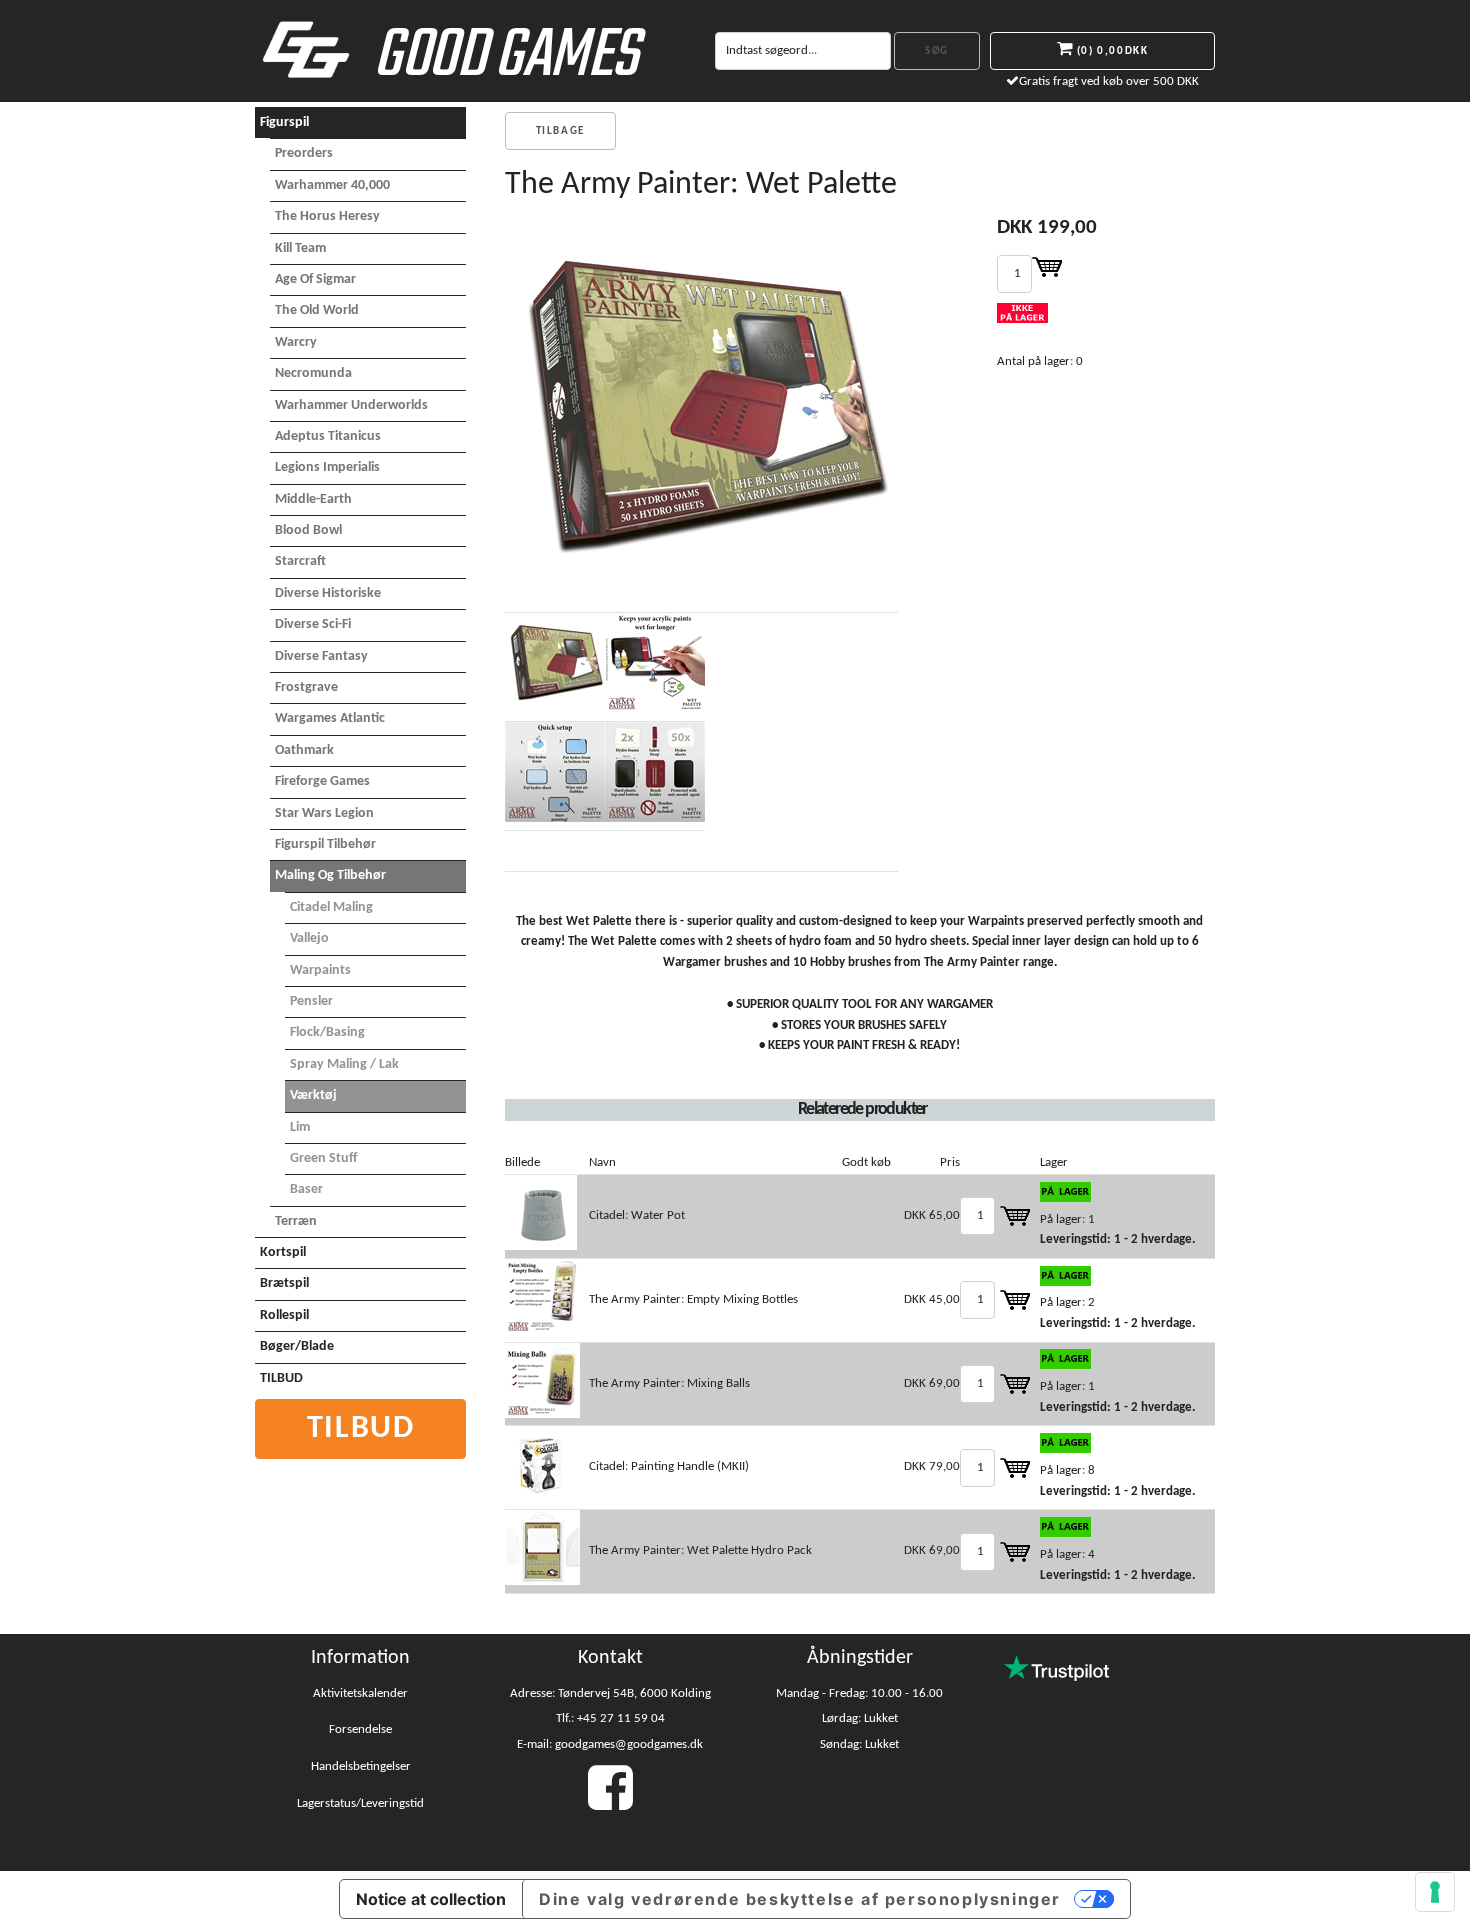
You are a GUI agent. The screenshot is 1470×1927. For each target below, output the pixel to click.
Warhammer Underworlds (351, 405)
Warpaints (320, 970)
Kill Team (300, 248)
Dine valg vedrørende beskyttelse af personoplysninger (800, 1899)
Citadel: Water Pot (637, 1215)
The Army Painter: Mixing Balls (669, 1383)
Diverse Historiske (328, 593)
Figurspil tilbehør (325, 844)
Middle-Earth (313, 499)
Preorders (304, 153)
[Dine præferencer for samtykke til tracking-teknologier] (1435, 1892)
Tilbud (361, 1429)
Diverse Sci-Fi (313, 624)
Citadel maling (331, 907)
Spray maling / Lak (344, 1064)
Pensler (311, 1001)
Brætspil (284, 1283)
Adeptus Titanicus (328, 436)
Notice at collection (431, 1899)
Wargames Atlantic (330, 718)
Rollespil (284, 1315)
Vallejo (309, 938)
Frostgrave (306, 687)
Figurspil (284, 122)
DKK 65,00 (932, 1215)
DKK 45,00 (932, 1299)
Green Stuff (323, 1158)
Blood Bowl (308, 530)
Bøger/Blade (297, 1346)
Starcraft (300, 561)
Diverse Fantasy (321, 656)
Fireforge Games (322, 781)
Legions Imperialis (327, 467)
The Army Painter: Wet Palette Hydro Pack (700, 1550)
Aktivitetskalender (360, 1693)
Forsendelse (360, 1729)
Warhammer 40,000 (332, 185)
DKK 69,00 (932, 1383)
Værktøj (313, 1095)
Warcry (296, 342)
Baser (306, 1189)
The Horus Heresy (327, 216)
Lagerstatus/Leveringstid (360, 1803)
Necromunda (313, 373)
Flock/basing (327, 1032)
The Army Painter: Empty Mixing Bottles (693, 1299)
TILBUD (281, 1378)
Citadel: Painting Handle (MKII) (669, 1466)
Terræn (296, 1221)
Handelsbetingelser (361, 1766)
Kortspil (283, 1252)
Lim (300, 1127)
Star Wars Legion (324, 813)
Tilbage (560, 131)
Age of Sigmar (315, 279)
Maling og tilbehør (330, 875)
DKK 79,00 (932, 1466)
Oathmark (304, 750)
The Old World (317, 310)
